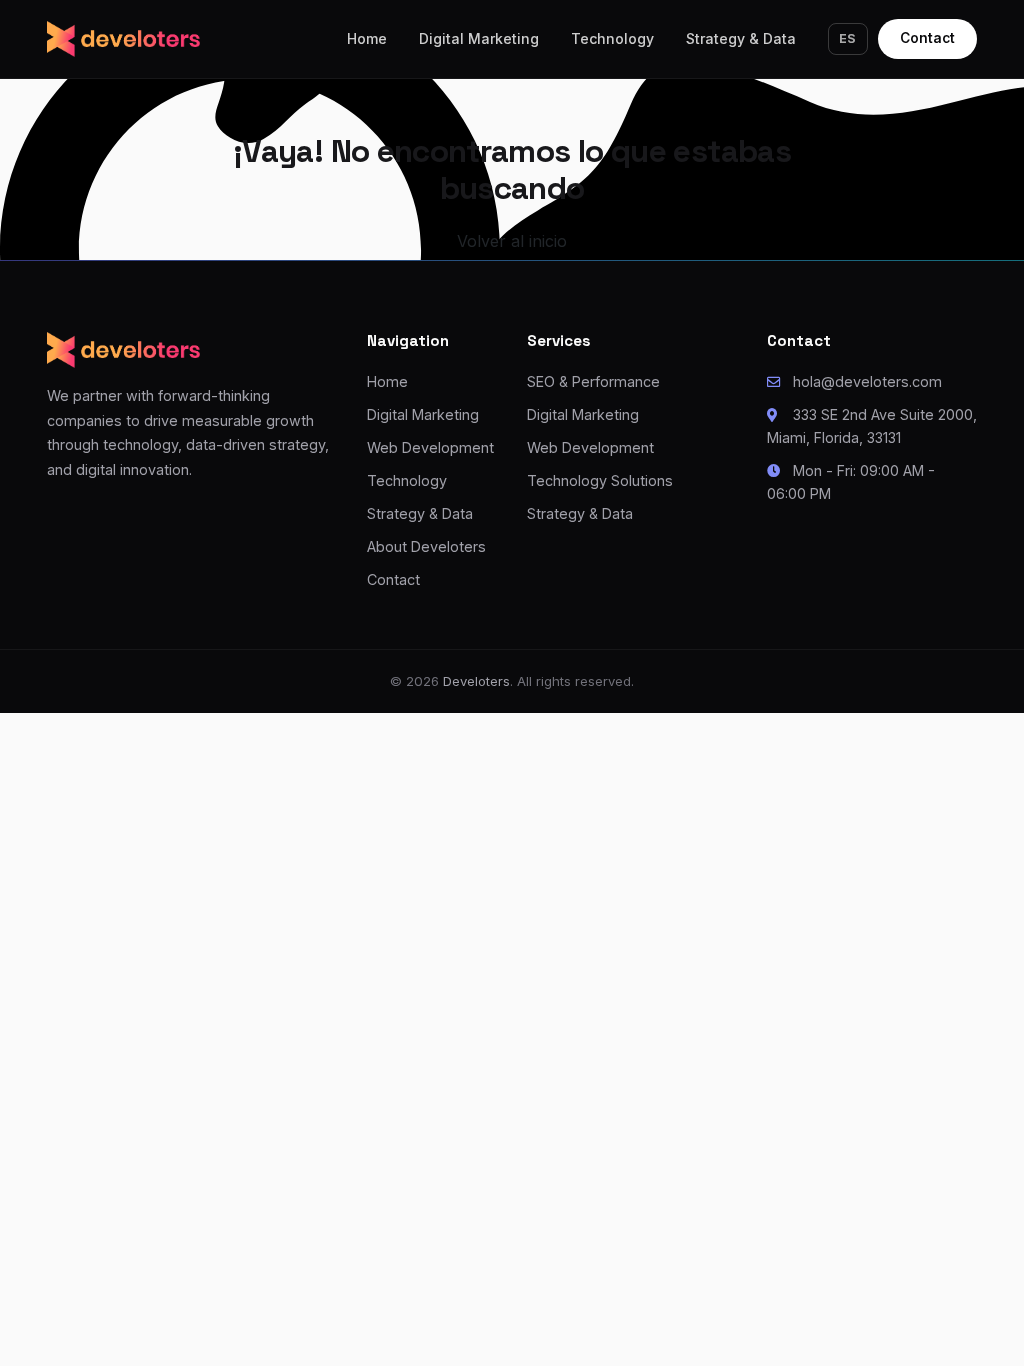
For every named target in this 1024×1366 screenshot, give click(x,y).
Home (367, 38)
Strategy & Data (741, 38)
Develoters (476, 681)
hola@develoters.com (867, 381)
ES (848, 38)
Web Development (430, 447)
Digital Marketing (479, 38)
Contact (927, 38)
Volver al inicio (512, 241)
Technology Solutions (600, 480)
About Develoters (426, 546)
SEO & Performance (593, 381)
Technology (612, 38)
